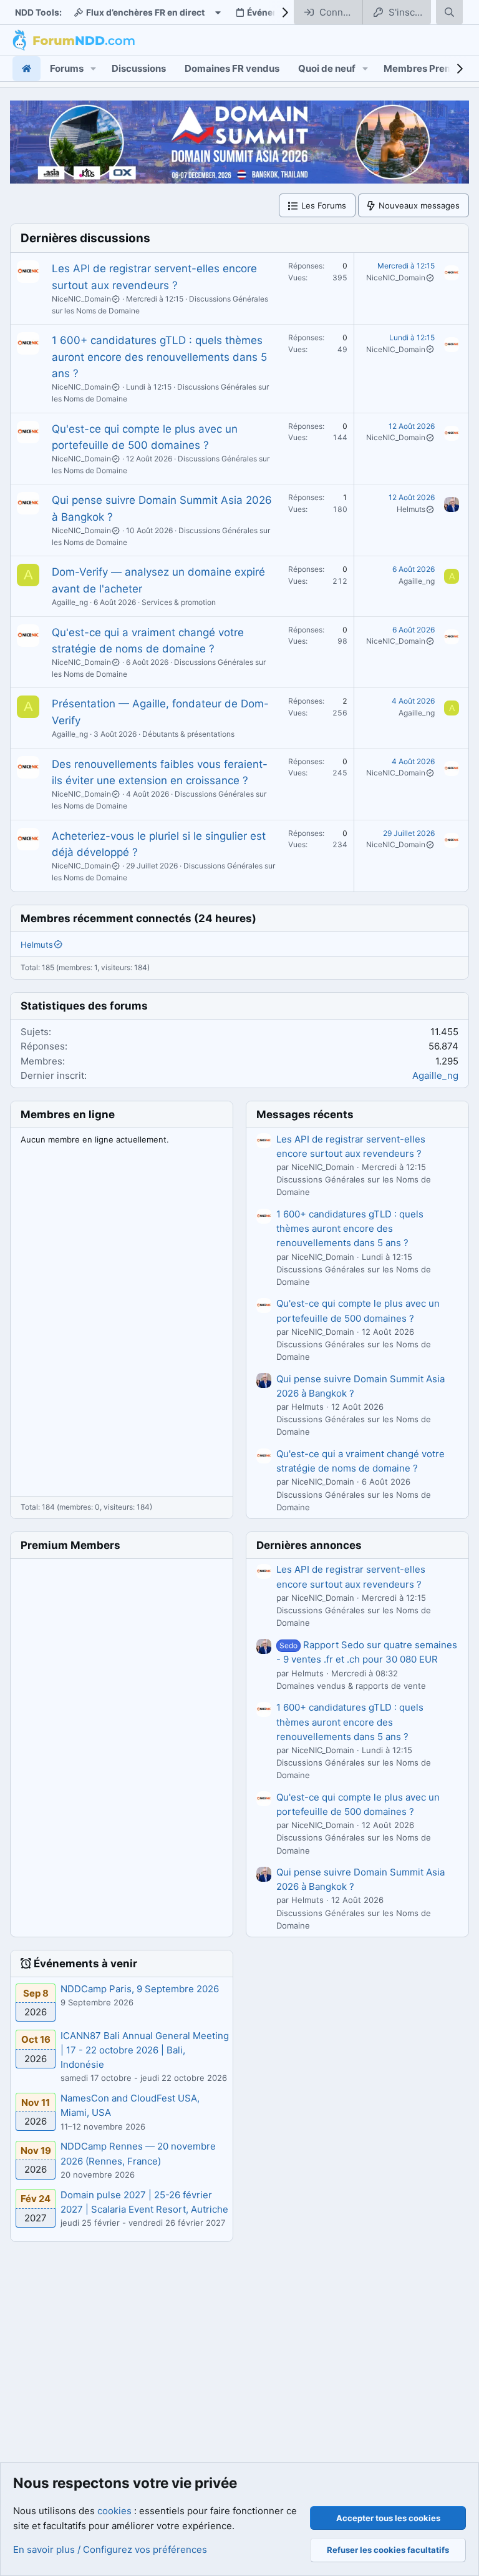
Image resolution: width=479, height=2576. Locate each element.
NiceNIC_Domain (81, 299)
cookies (114, 2511)
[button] (94, 68)
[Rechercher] (449, 12)
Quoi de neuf (327, 68)
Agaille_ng (70, 602)
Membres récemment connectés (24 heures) (138, 918)
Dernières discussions (85, 238)
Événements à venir (85, 1964)
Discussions (139, 68)
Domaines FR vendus (232, 68)
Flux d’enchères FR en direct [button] (145, 12)
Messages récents (305, 1114)
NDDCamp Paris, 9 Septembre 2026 (140, 1989)
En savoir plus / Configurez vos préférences (110, 2549)
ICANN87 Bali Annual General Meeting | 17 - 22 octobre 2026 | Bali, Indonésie (145, 2050)
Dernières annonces (309, 1545)
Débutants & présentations (188, 734)
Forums (67, 68)
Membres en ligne (68, 1114)
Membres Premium (427, 68)
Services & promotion (179, 602)
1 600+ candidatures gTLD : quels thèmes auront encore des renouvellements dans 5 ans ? (159, 357)
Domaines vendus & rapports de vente (351, 1686)
